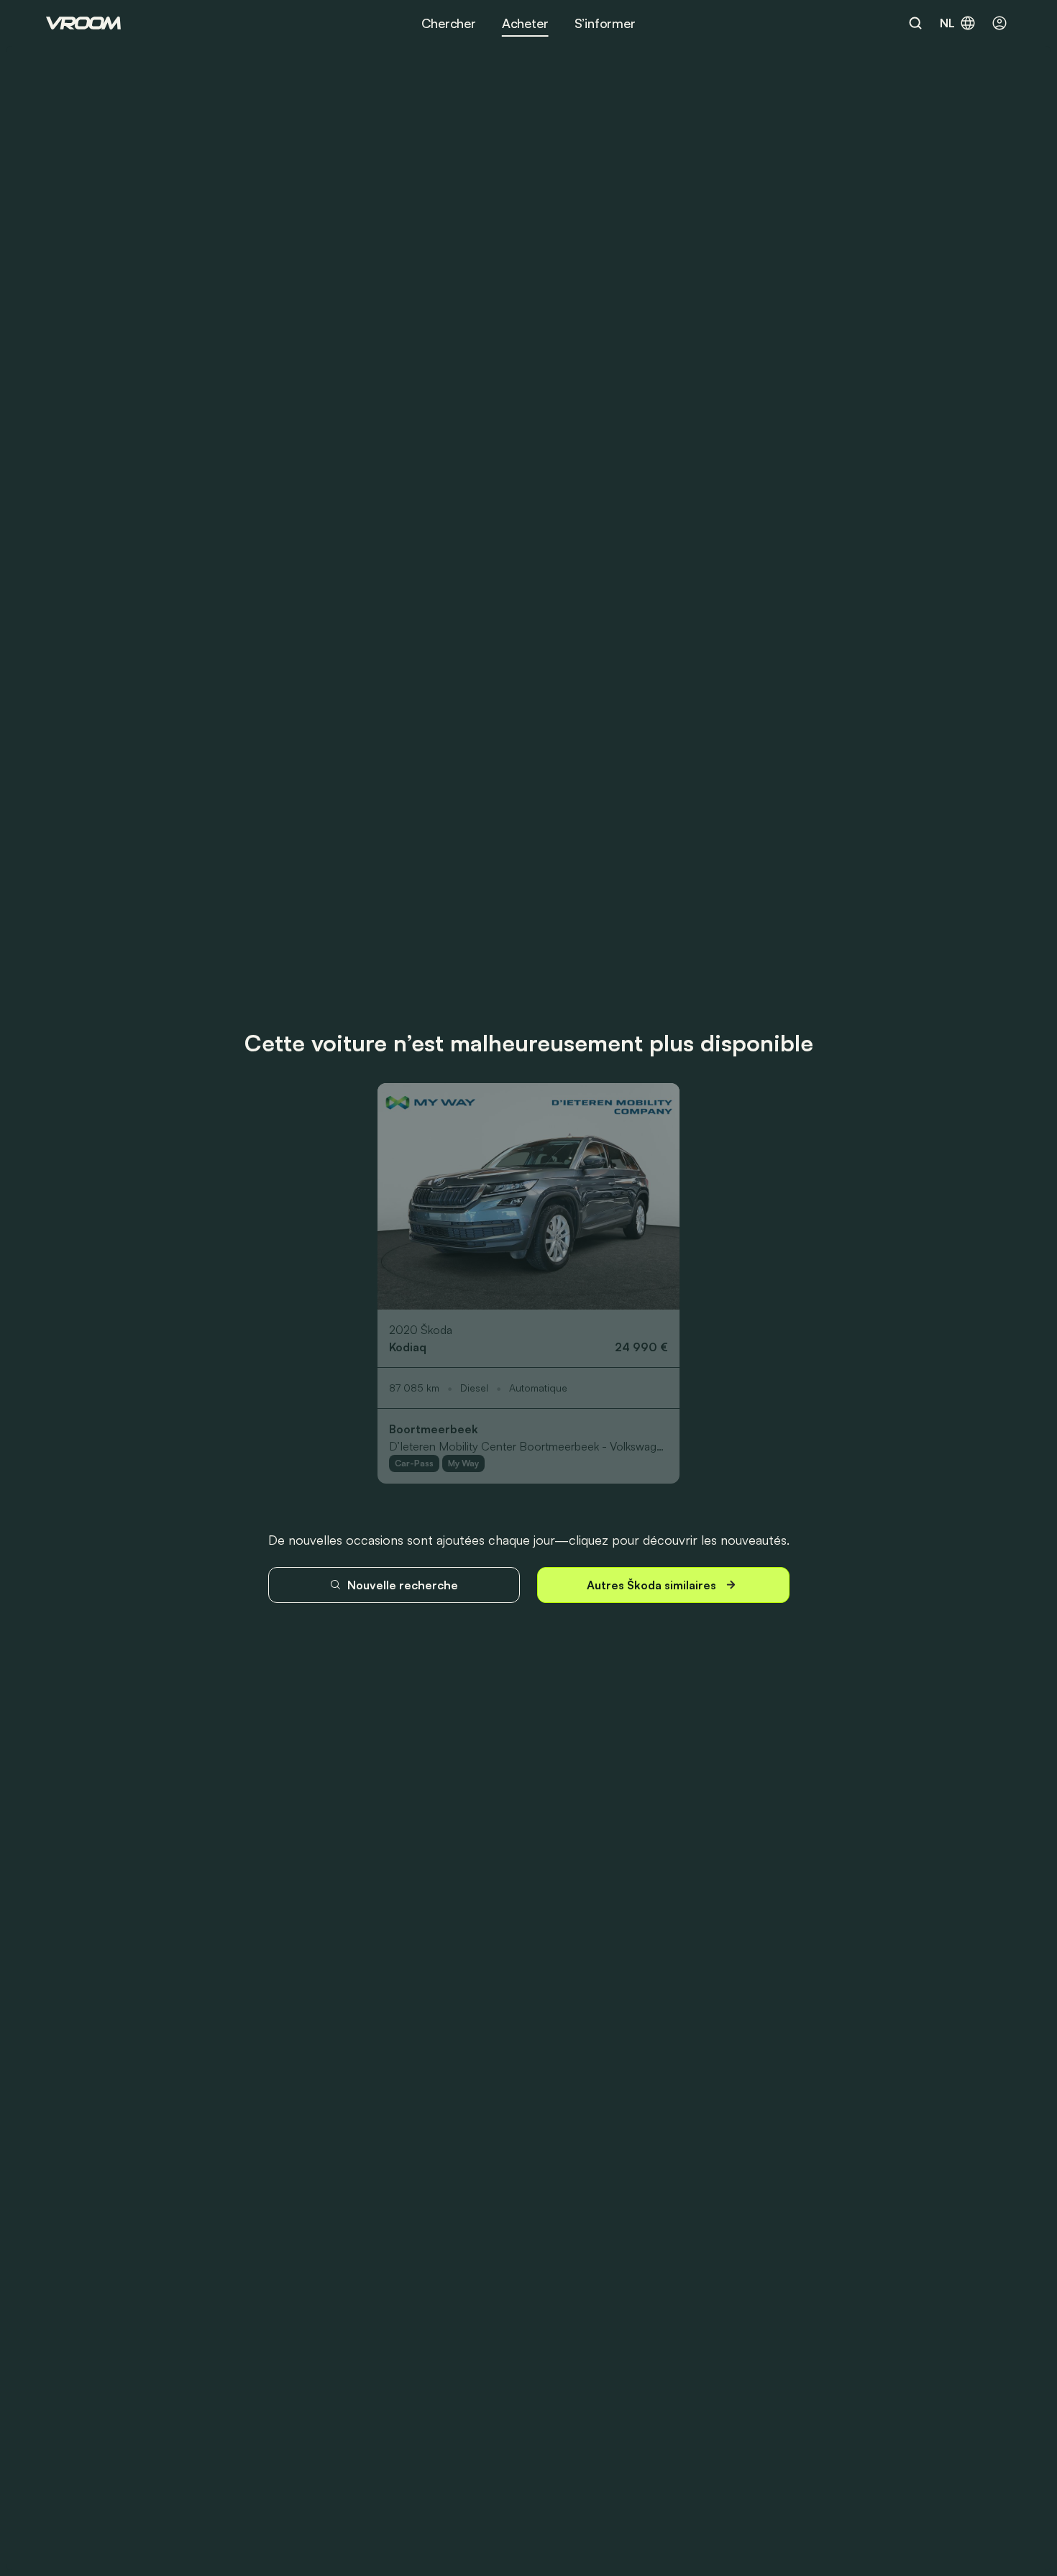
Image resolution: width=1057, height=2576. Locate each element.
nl (947, 23)
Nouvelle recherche (403, 1585)
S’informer (605, 23)
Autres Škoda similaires (651, 1585)
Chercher (449, 23)
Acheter (525, 23)
